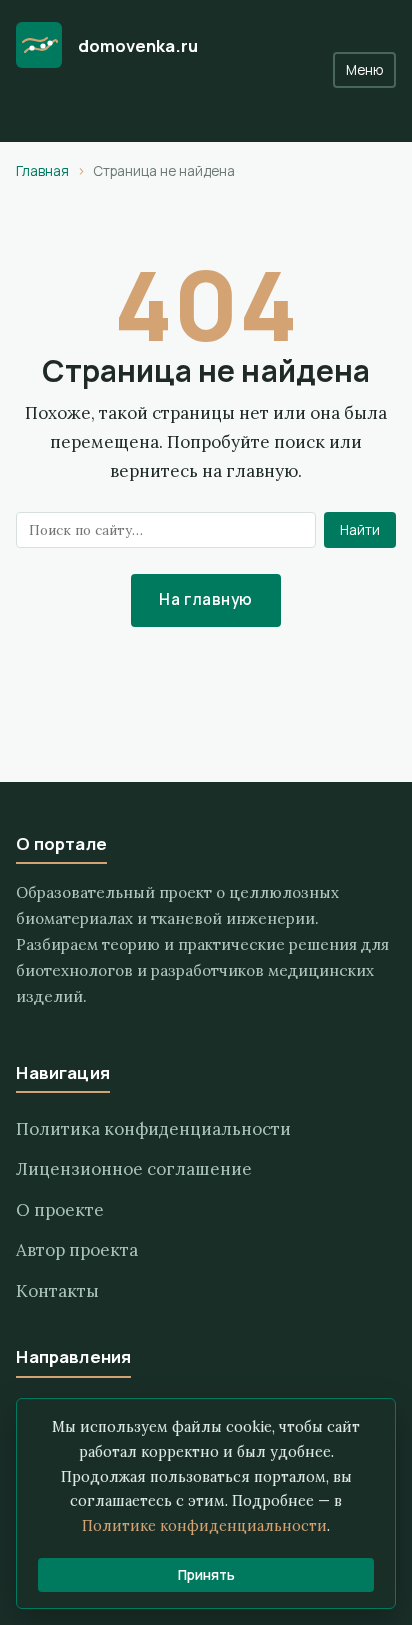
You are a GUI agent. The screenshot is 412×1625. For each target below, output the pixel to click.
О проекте (60, 1210)
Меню (364, 70)
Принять (206, 1575)
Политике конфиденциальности (204, 1526)
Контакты (57, 1291)
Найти (360, 530)
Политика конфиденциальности (153, 1129)
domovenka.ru (138, 45)
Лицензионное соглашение (134, 1169)
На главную (206, 599)
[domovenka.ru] (39, 45)
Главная (42, 171)
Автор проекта (77, 1250)
